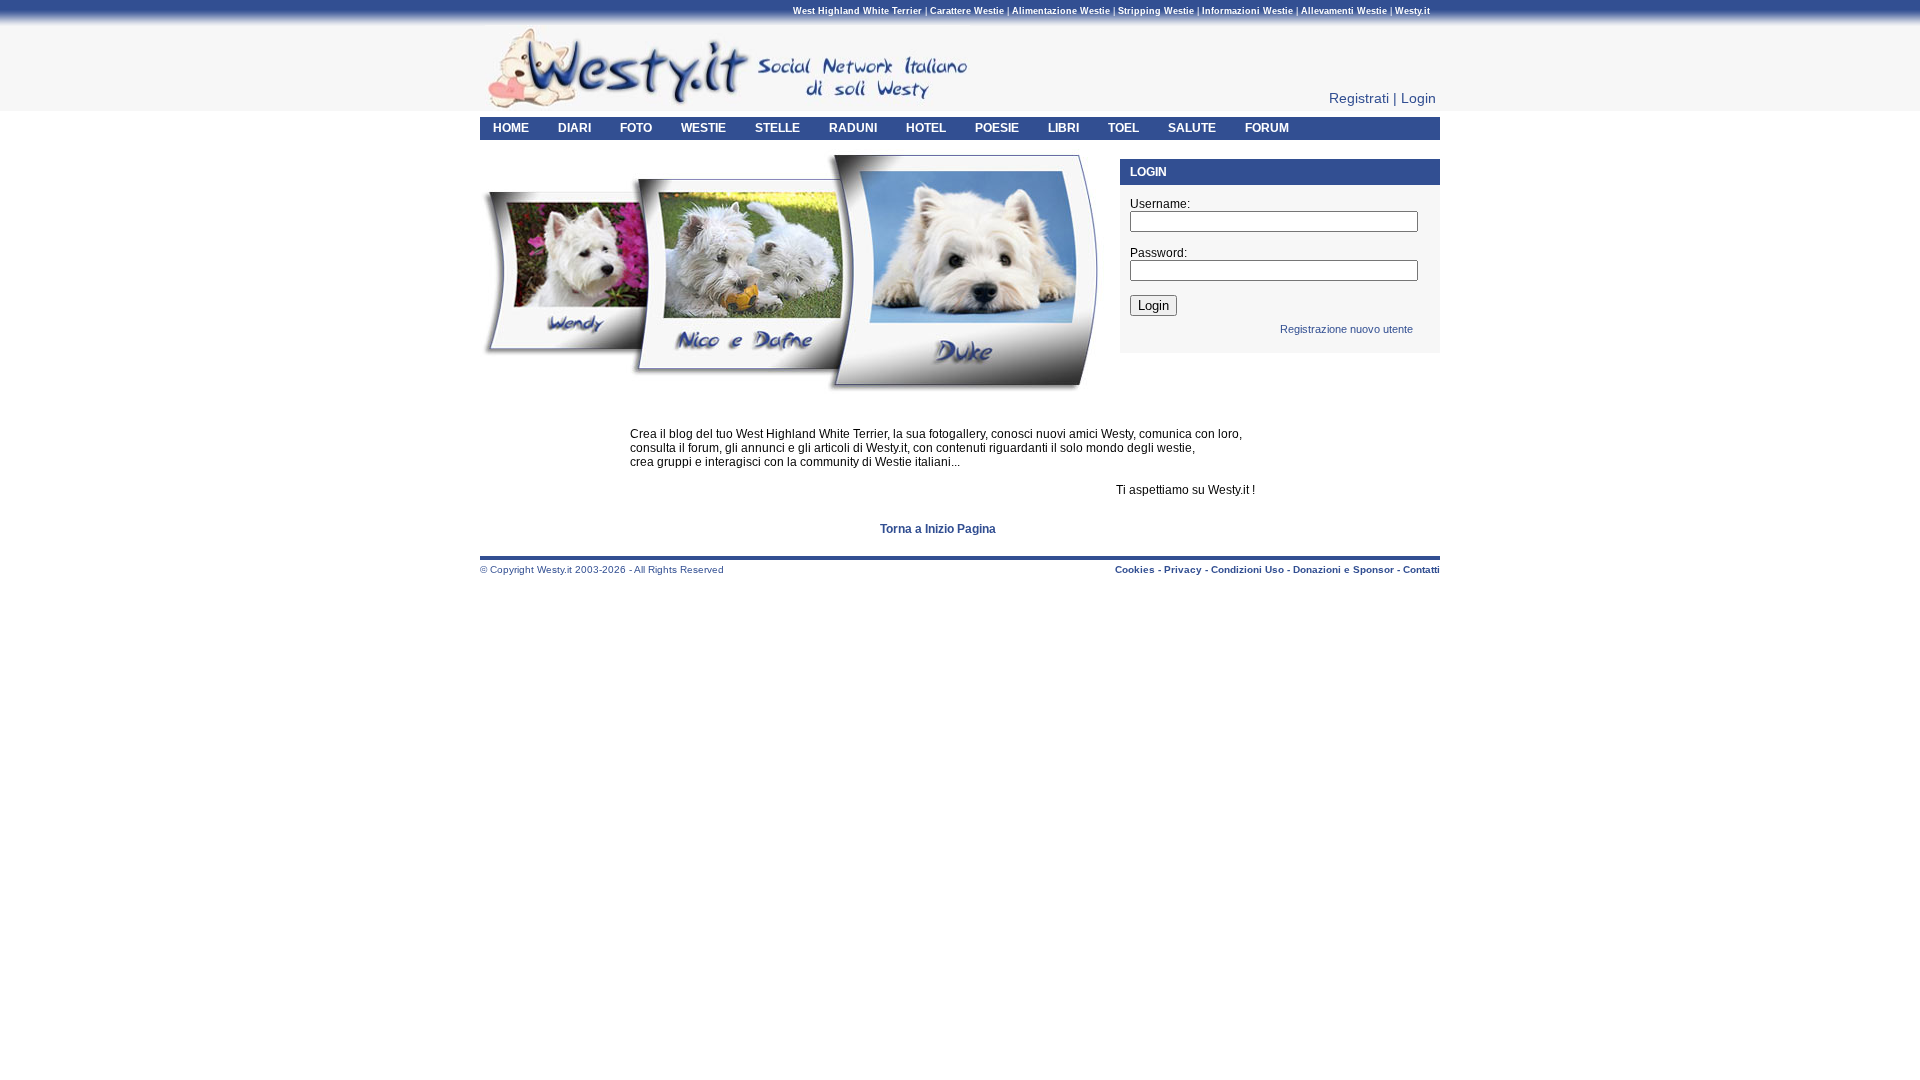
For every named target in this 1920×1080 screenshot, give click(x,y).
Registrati (1359, 98)
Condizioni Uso (1247, 569)
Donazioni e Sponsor (1343, 569)
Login (1418, 98)
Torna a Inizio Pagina (938, 529)
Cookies (1135, 569)
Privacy (1183, 569)
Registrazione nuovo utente (1346, 329)
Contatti (1421, 569)
